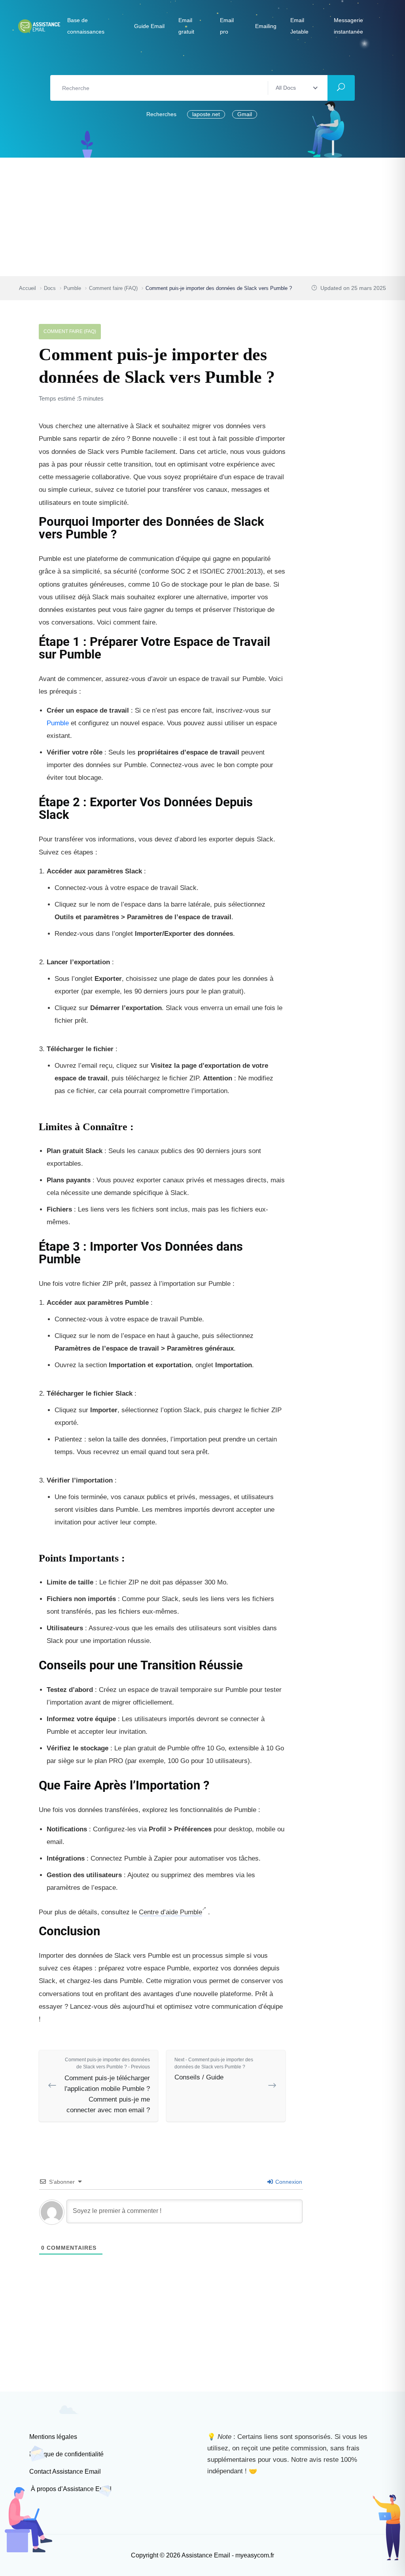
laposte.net (206, 114)
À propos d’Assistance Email (70, 2489)
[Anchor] (280, 528)
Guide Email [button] (149, 26)
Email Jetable (299, 26)
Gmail (245, 114)
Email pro (227, 26)
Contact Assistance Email (65, 2472)
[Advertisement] (202, 217)
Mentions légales (53, 2437)
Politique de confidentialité (66, 2454)
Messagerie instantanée (348, 26)
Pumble (58, 723)
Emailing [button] (266, 26)
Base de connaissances (86, 26)
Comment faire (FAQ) (70, 331)
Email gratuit (186, 26)
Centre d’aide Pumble (170, 1912)
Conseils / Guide (214, 2069)
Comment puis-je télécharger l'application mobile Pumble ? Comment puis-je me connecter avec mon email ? (107, 2086)
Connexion (288, 2182)
